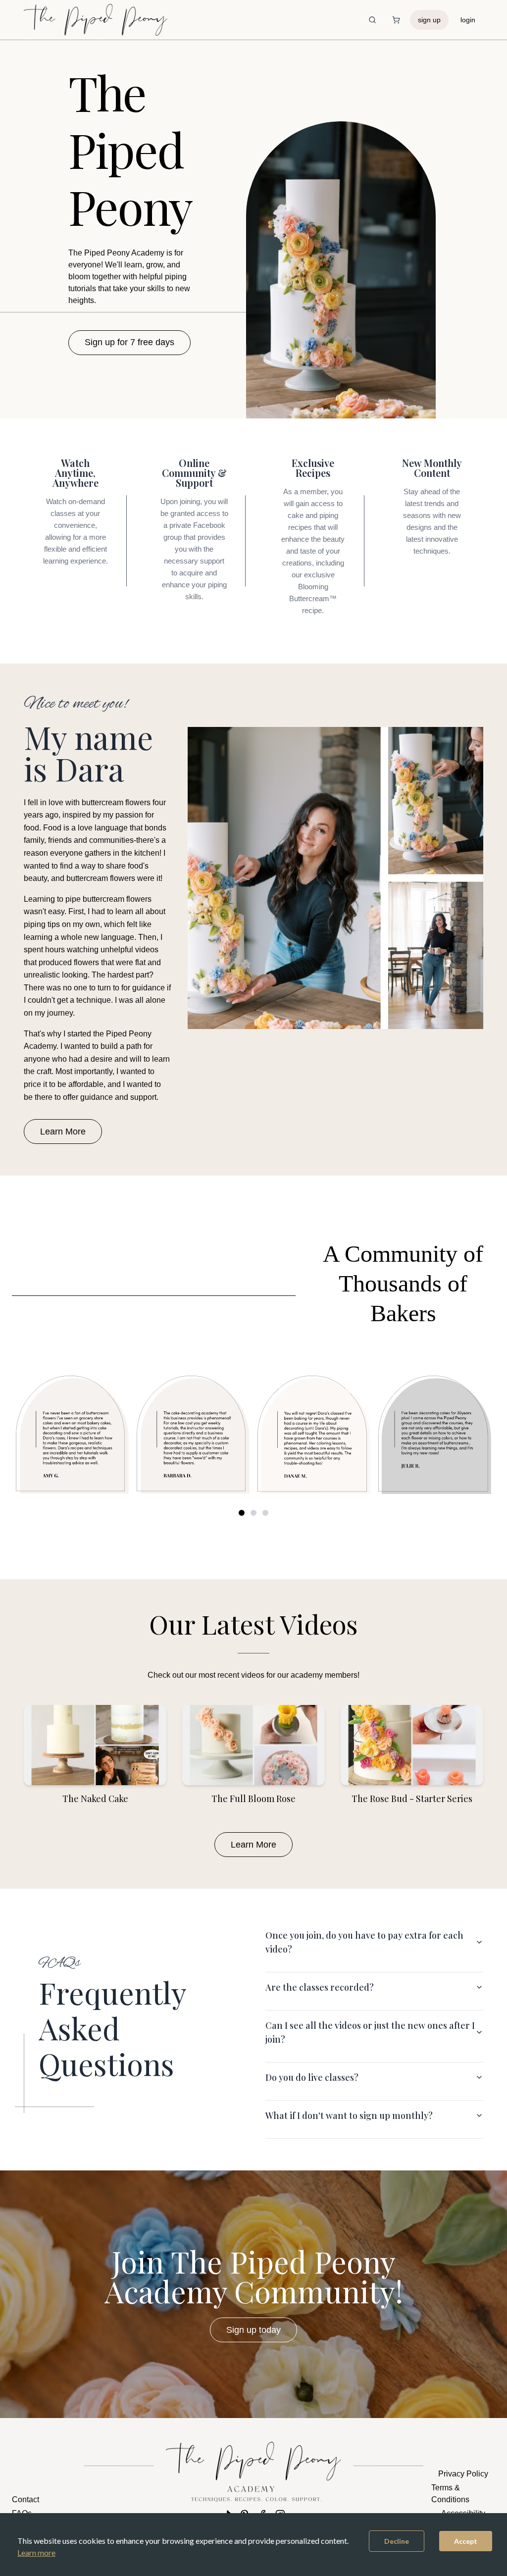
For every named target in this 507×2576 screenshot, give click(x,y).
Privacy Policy (463, 2474)
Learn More (63, 1132)
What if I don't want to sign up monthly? (349, 2115)
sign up (429, 20)
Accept (466, 2541)
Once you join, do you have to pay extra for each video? (364, 1942)
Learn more (36, 2552)
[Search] (372, 20)
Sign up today (253, 2330)
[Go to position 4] (253, 1513)
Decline (397, 2541)
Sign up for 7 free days (129, 342)
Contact (25, 2499)
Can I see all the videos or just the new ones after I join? (370, 2032)
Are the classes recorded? (320, 1987)
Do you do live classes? (312, 2077)
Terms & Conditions (450, 2494)
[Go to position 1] (242, 1513)
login (468, 20)
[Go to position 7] (265, 1513)
